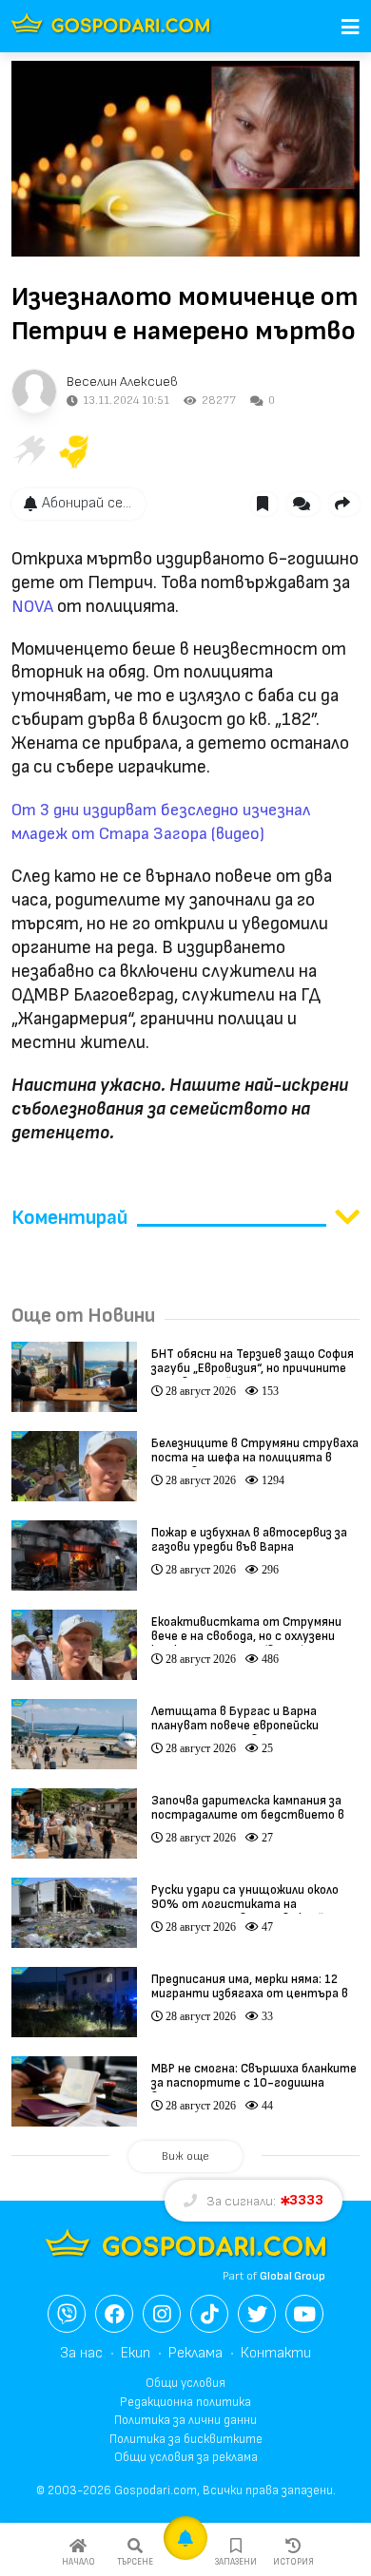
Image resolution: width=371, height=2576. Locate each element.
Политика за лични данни (185, 2420)
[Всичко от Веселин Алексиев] (34, 391)
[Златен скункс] (74, 451)
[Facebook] (114, 2314)
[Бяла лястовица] (29, 451)
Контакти (276, 2353)
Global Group (293, 2276)
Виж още (185, 2156)
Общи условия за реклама (186, 2457)
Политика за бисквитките (186, 2439)
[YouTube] (304, 2314)
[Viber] (67, 2314)
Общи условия (185, 2383)
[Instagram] (162, 2314)
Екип (136, 2353)
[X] (257, 2314)
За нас (81, 2353)
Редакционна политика (185, 2402)
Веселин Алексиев (122, 382)
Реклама (195, 2353)
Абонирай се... (87, 503)
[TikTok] (209, 2314)
